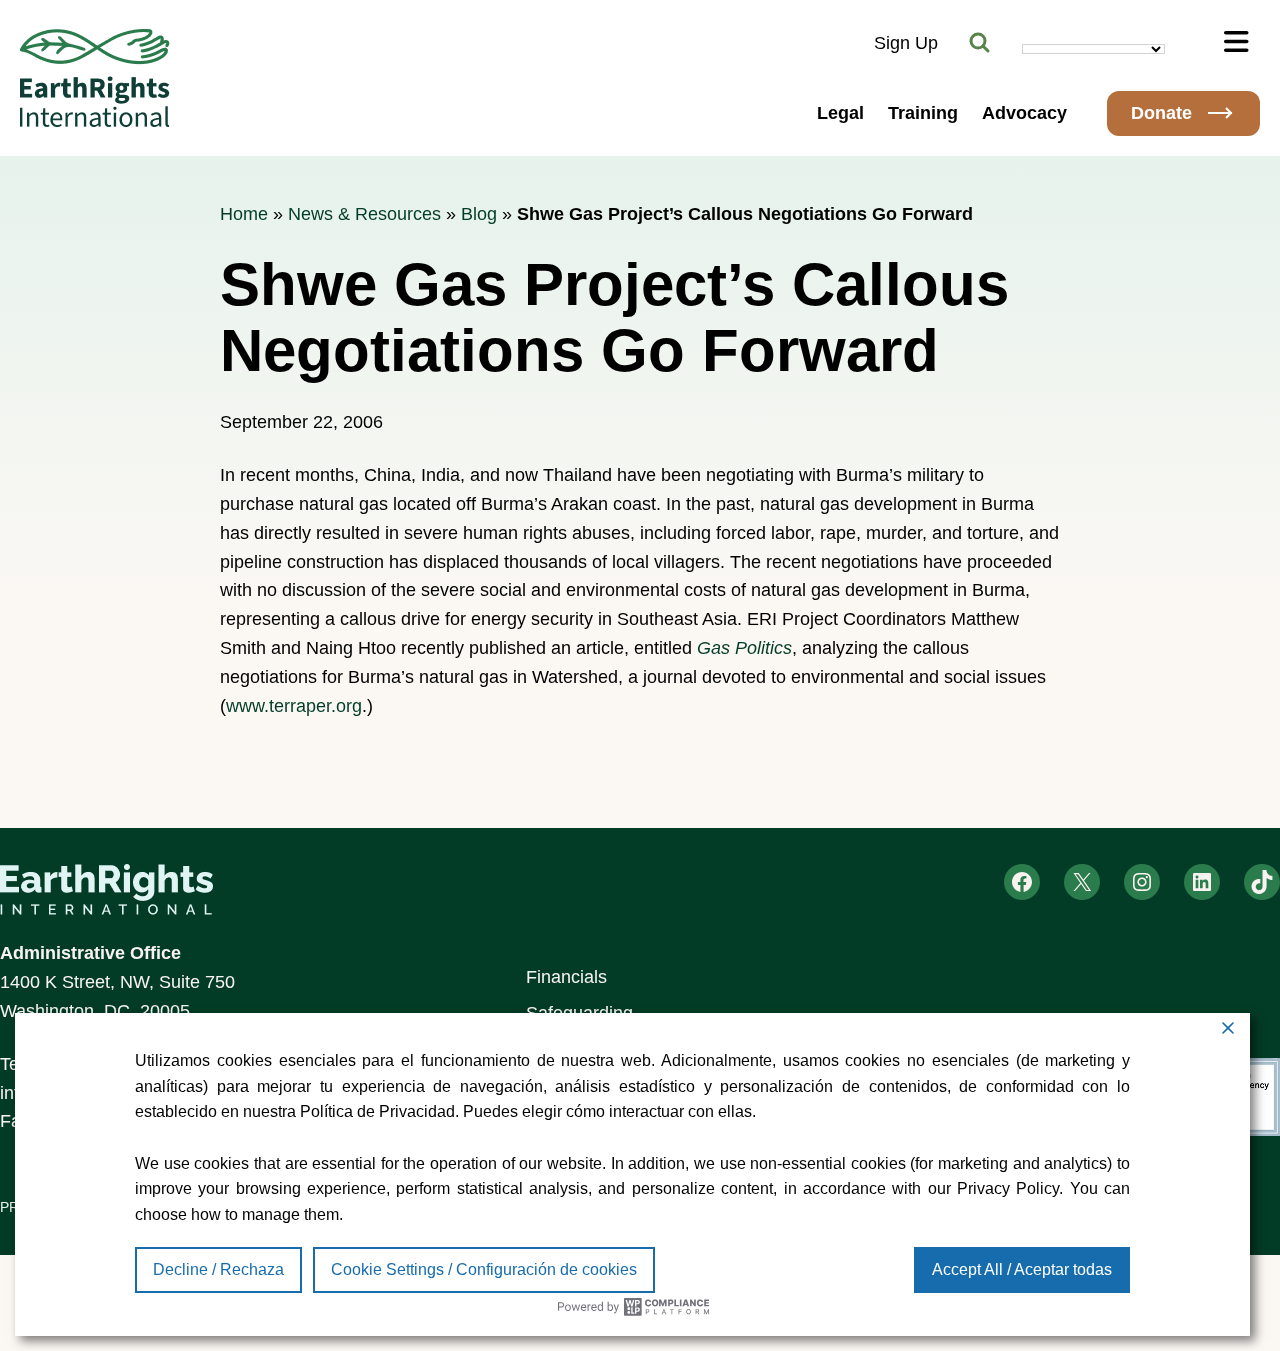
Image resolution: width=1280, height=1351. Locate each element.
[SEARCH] (980, 43)
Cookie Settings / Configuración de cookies (484, 1269)
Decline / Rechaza (218, 1269)
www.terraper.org (294, 706)
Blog (479, 214)
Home (244, 214)
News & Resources (364, 214)
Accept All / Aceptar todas (1022, 1269)
